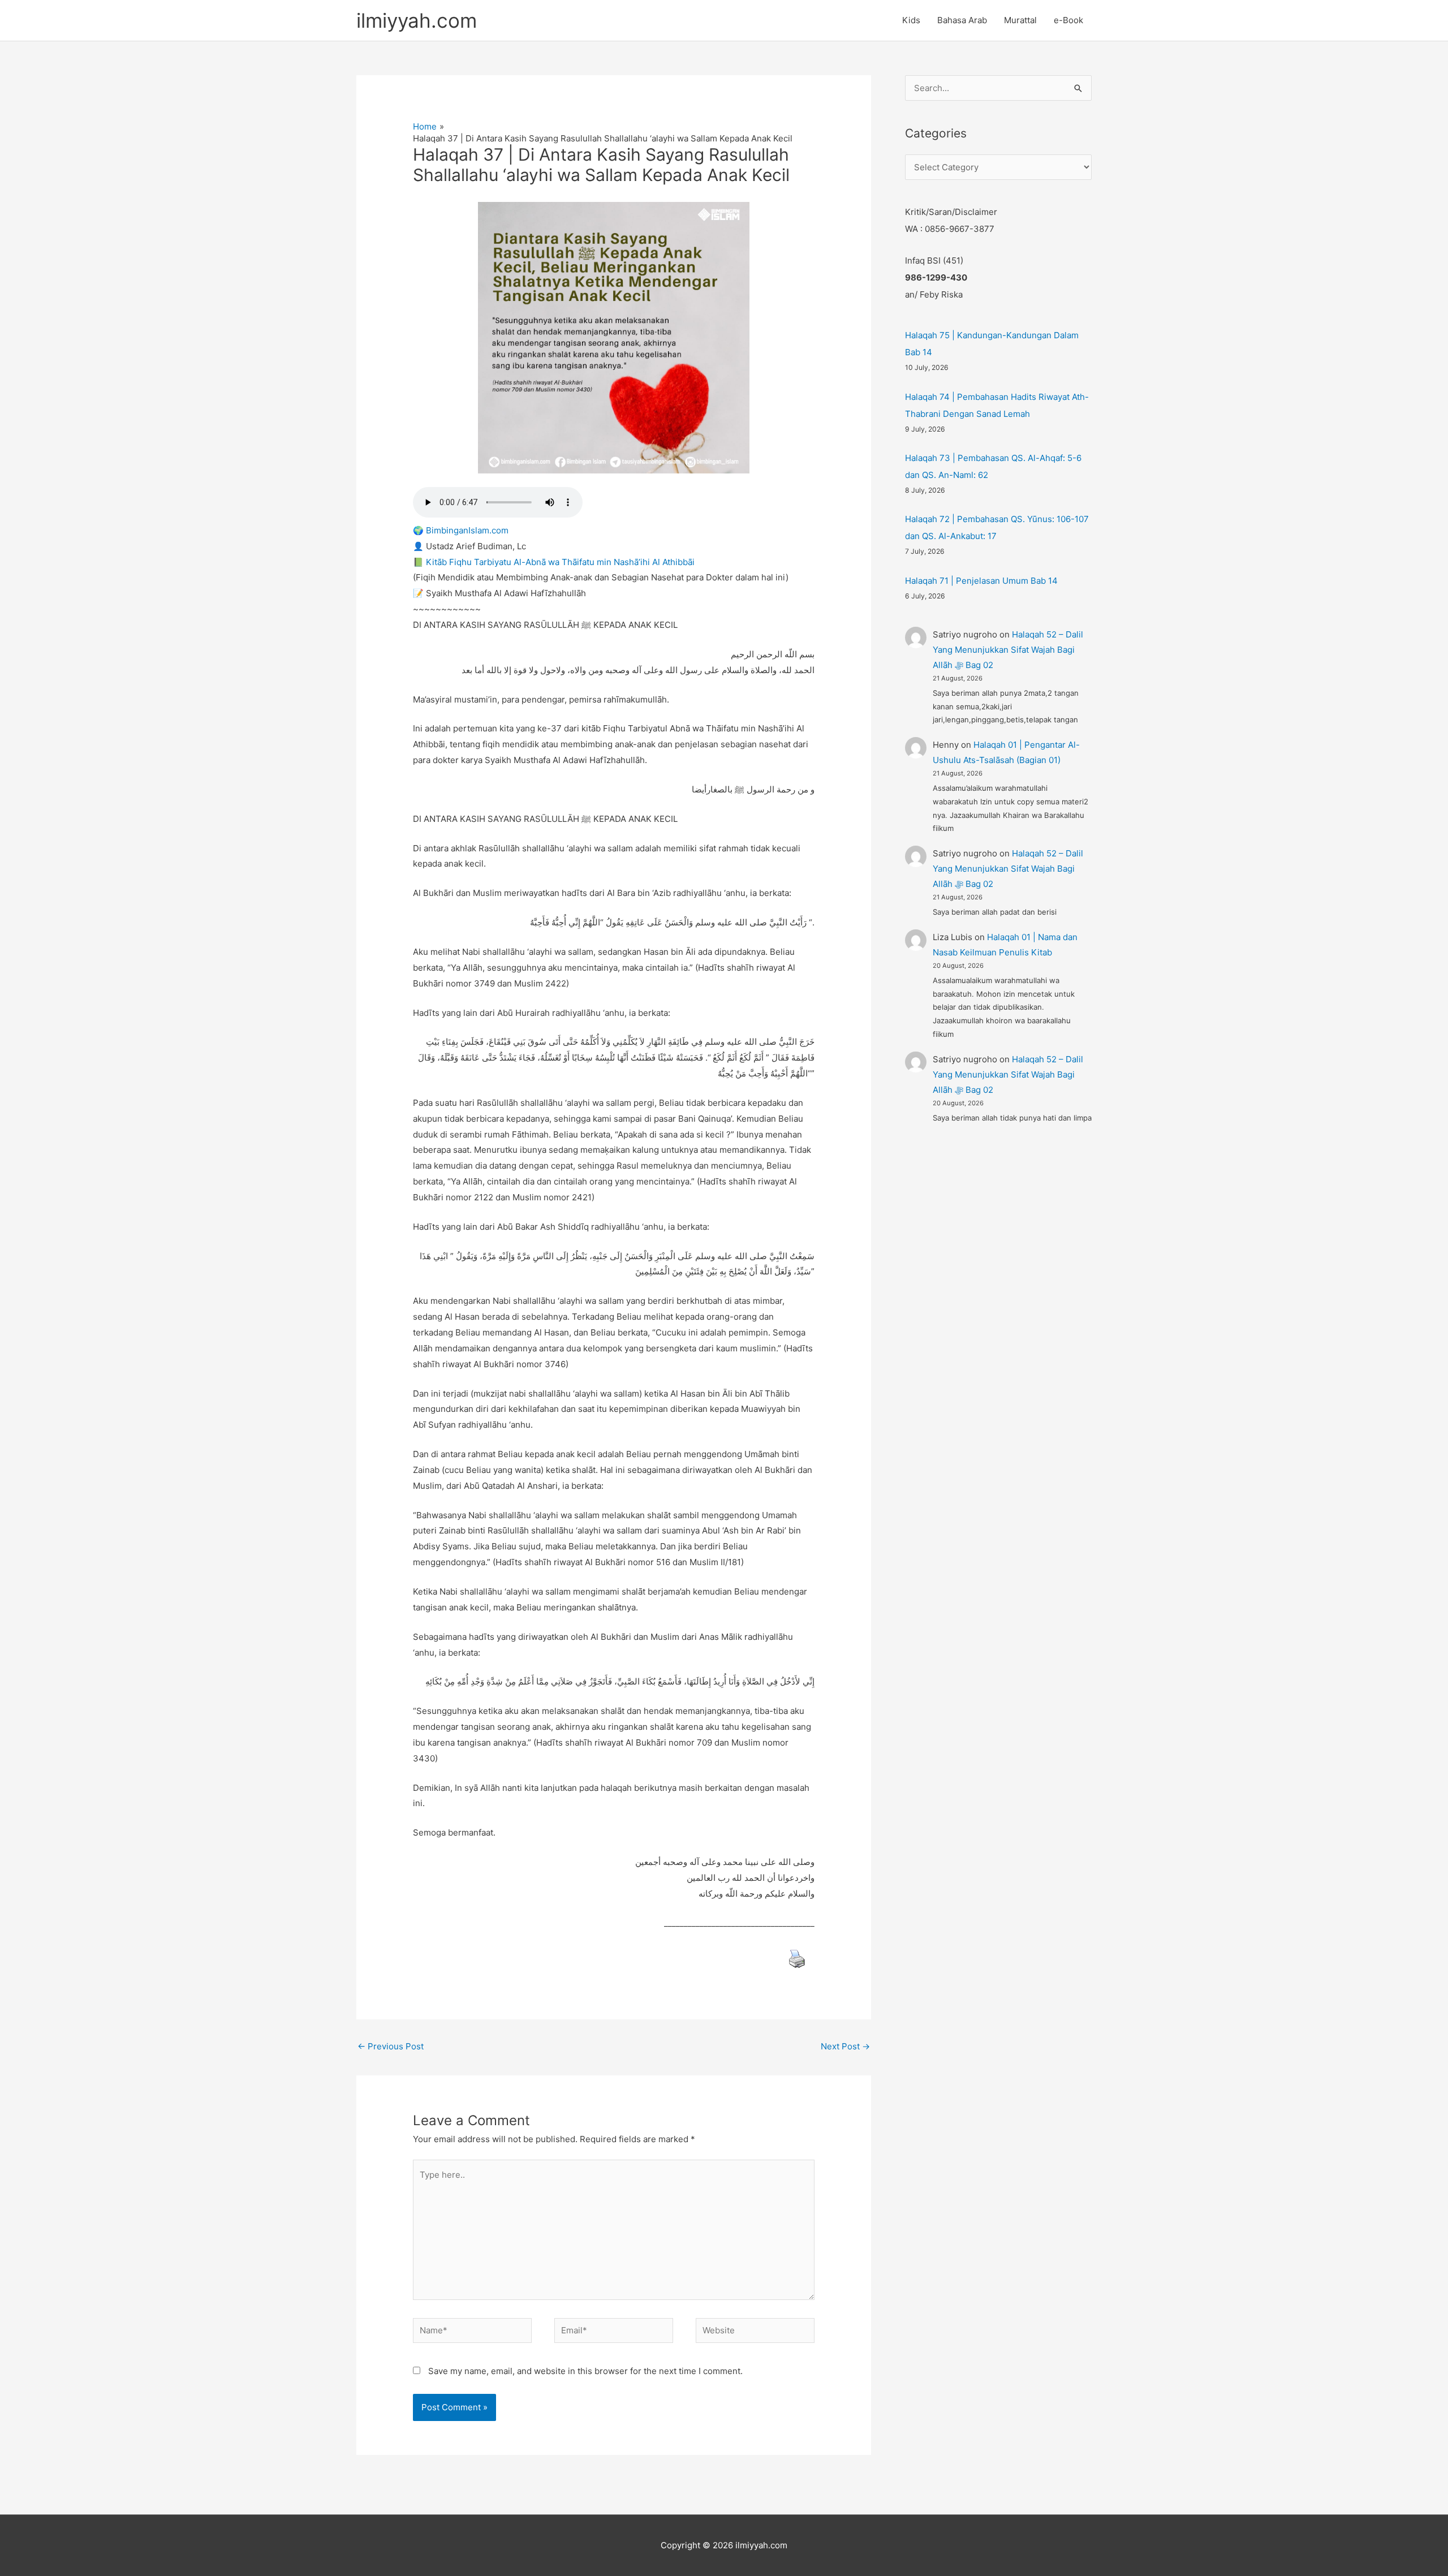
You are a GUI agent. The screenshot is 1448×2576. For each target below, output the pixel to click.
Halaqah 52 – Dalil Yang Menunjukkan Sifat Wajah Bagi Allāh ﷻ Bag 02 (1008, 650)
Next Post (845, 2046)
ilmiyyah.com (417, 20)
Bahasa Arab (962, 20)
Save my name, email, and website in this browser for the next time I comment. (585, 2371)
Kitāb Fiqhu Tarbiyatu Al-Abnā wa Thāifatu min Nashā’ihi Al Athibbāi (560, 562)
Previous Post (391, 2046)
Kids (911, 20)
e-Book (1068, 20)
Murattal (1020, 20)
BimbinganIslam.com (467, 530)
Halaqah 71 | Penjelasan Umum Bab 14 (981, 581)
